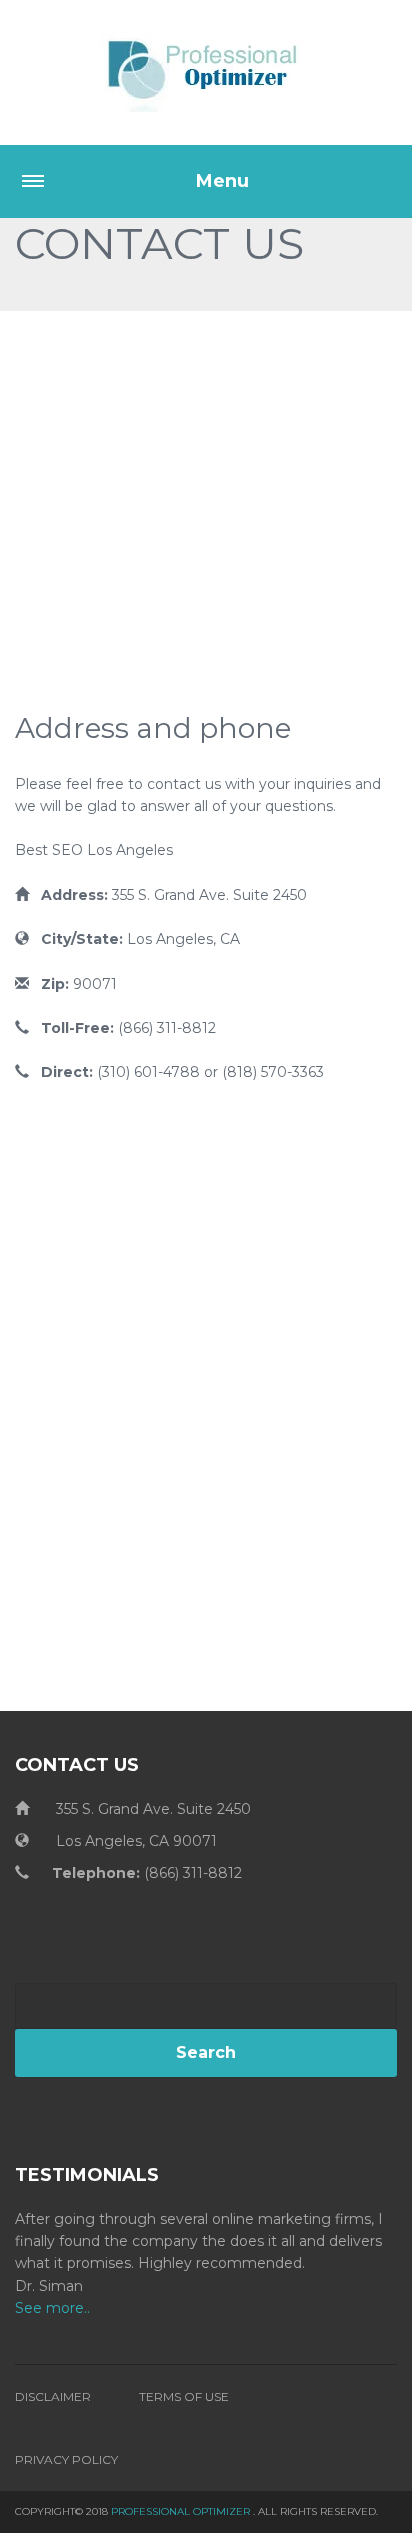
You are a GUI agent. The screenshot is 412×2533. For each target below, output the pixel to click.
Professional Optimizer (180, 2511)
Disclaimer (53, 2396)
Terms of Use (184, 2396)
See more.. (52, 2308)
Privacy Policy (66, 2459)
